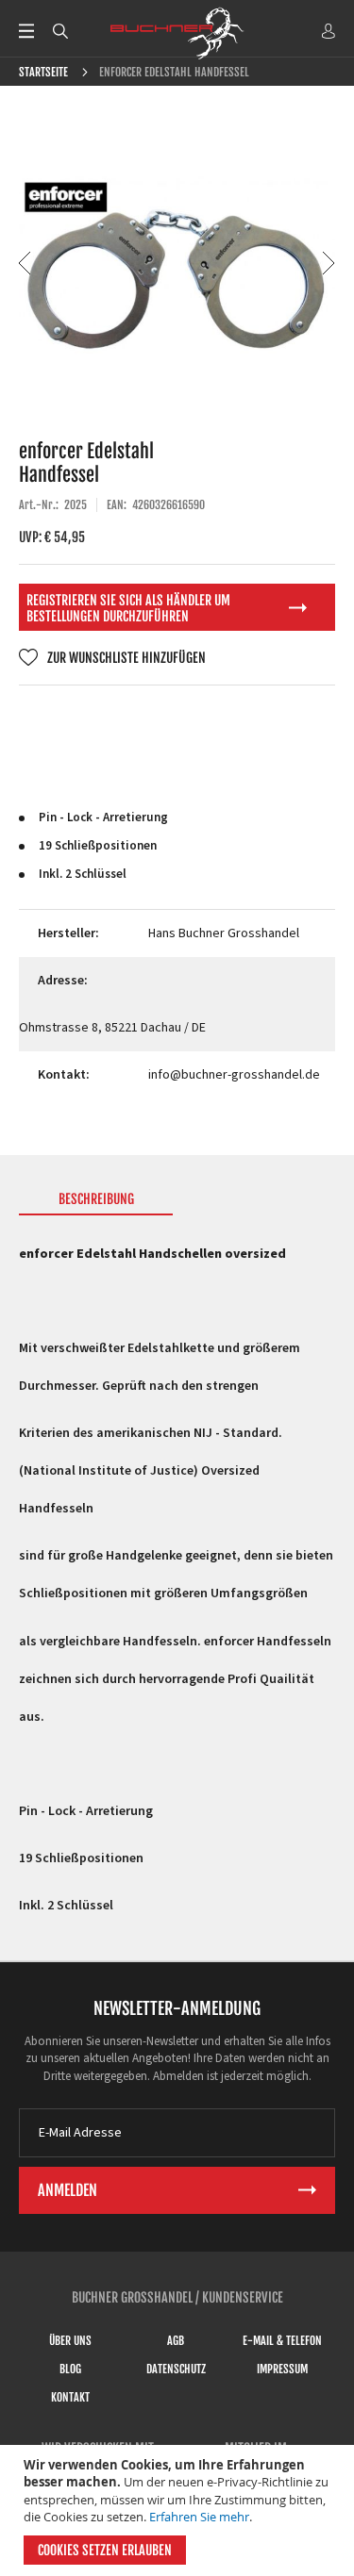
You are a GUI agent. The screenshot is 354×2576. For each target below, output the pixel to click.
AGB (176, 2341)
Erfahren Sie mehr (199, 2517)
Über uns (70, 2341)
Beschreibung (96, 1199)
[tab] (96, 1203)
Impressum (282, 2369)
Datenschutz (176, 2369)
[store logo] (177, 33)
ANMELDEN (329, 31)
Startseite (43, 72)
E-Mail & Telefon (282, 2341)
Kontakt (70, 2397)
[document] (179, 2510)
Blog (70, 2369)
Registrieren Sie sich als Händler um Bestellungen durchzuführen (128, 608)
